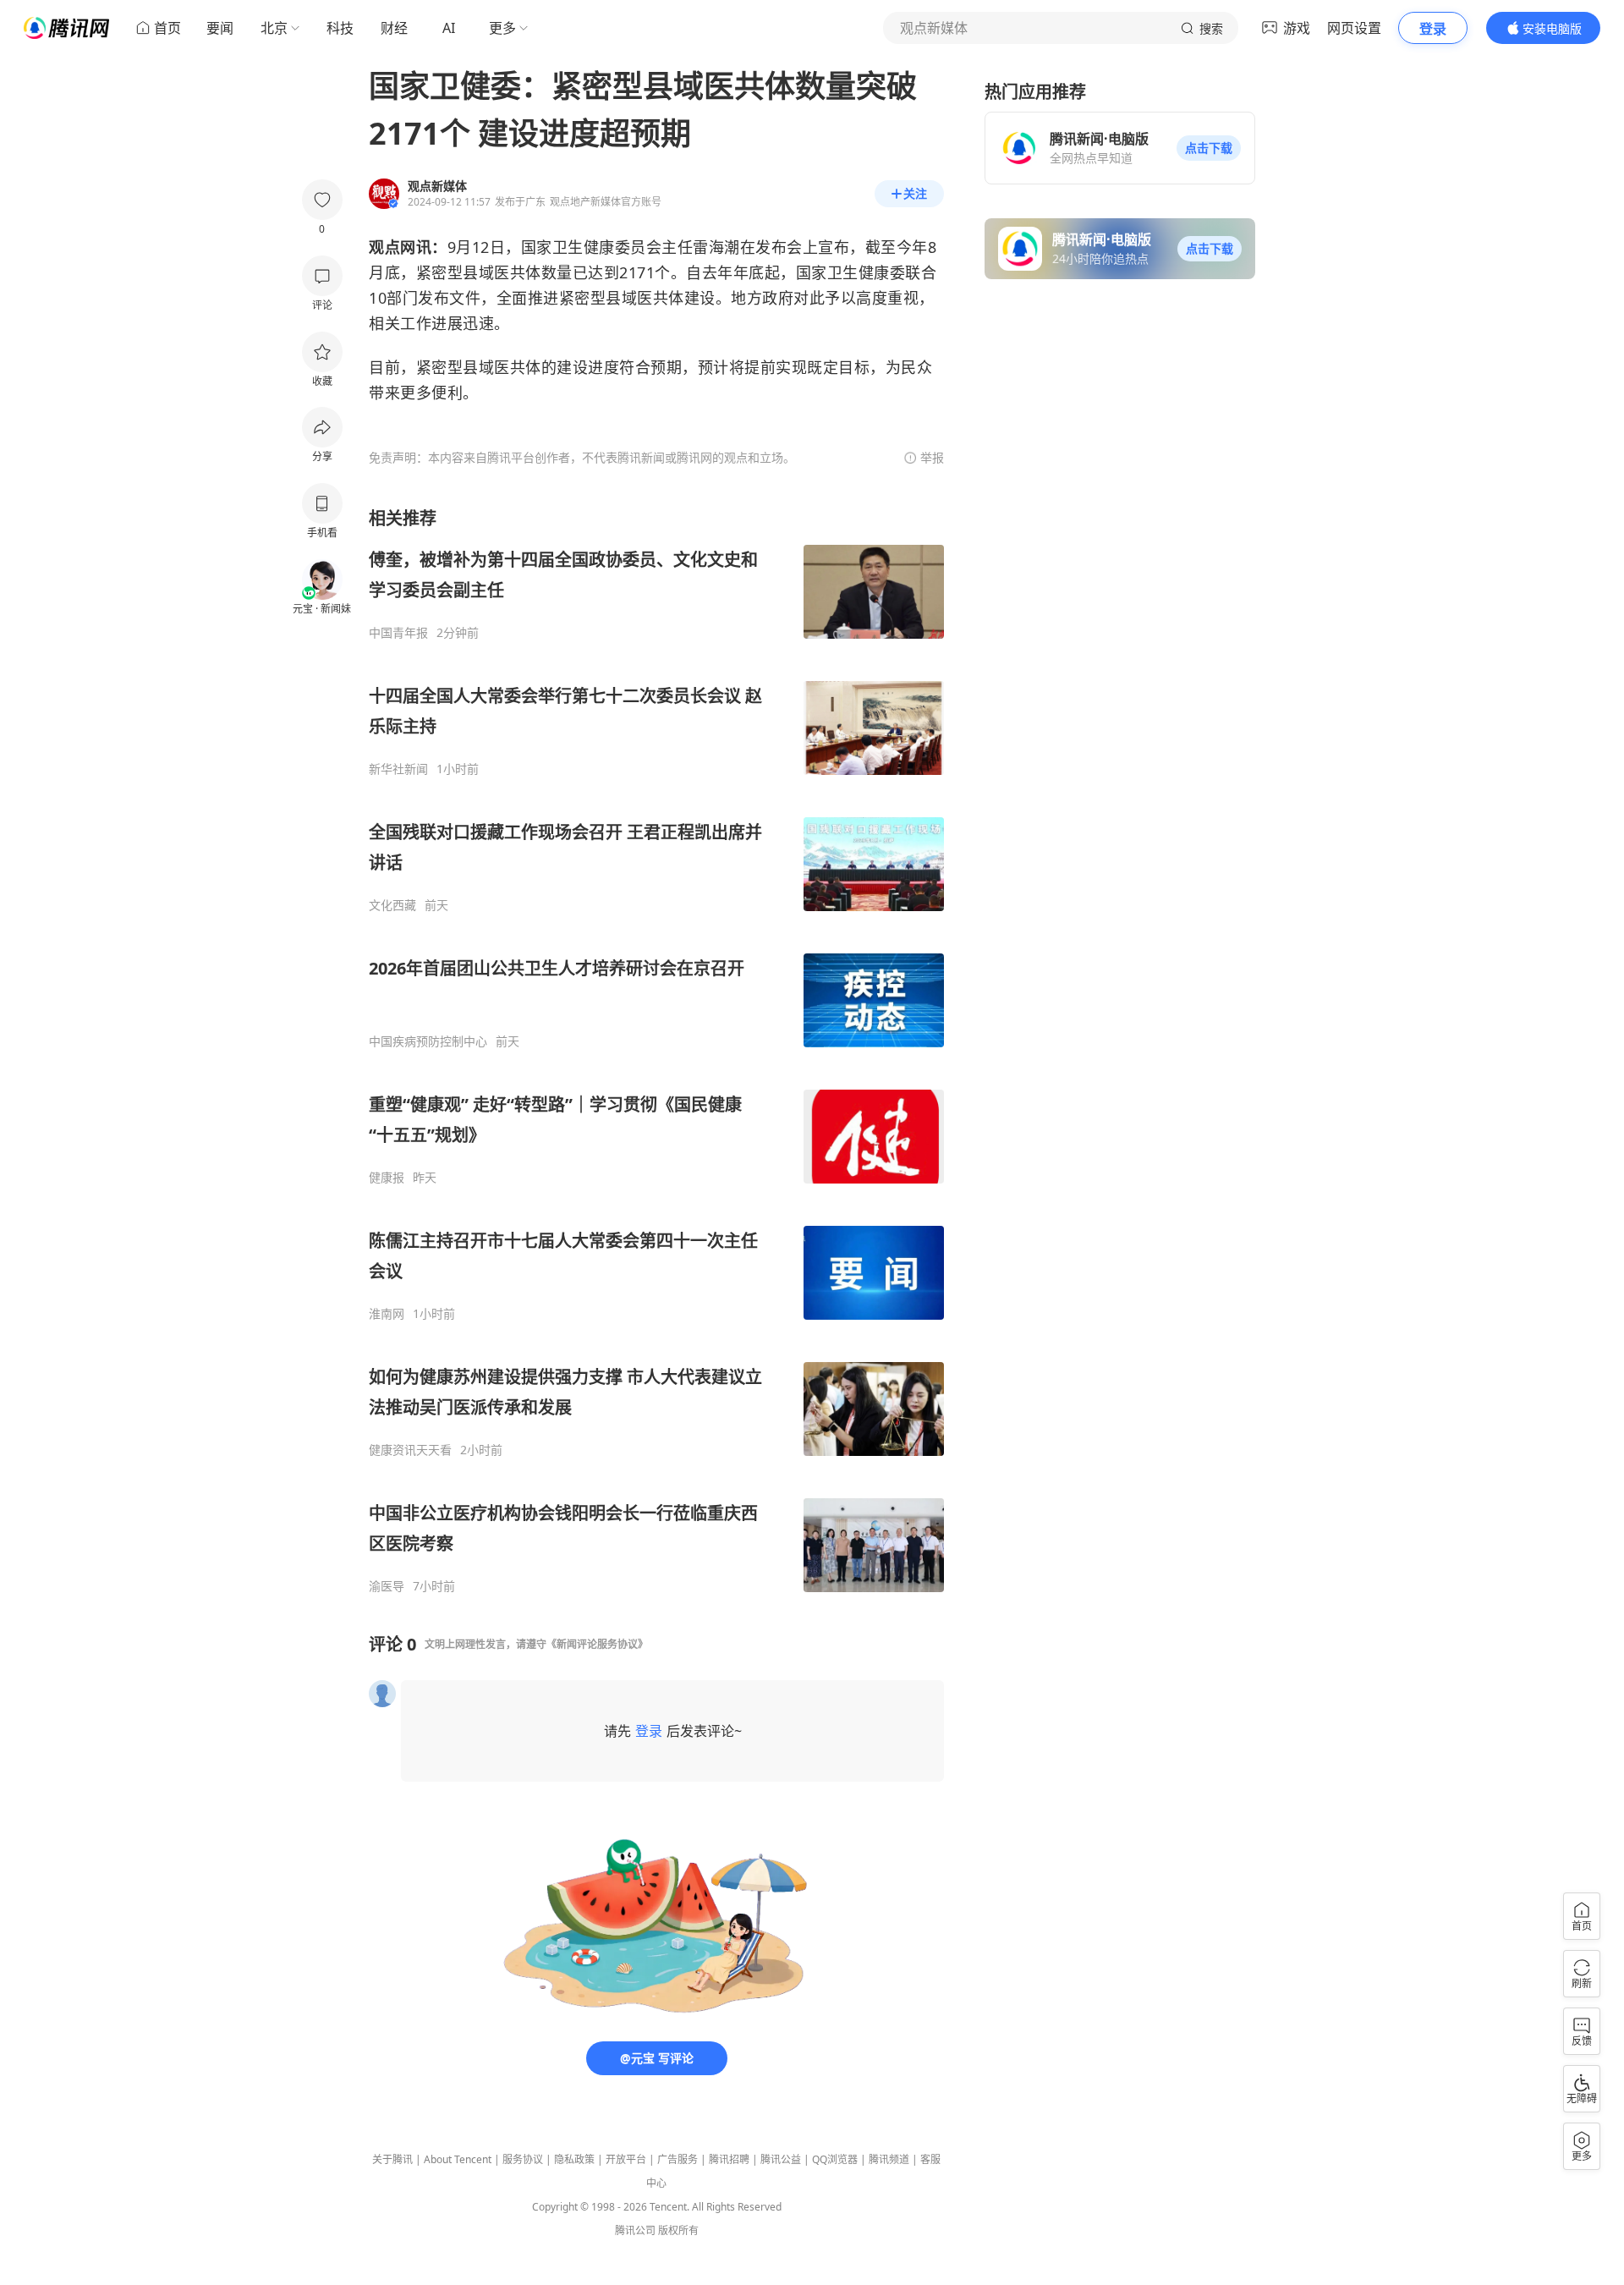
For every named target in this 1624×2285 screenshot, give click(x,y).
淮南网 (387, 1314)
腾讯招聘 (729, 2159)
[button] (1209, 148)
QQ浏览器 (835, 2159)
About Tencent (458, 2159)
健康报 (387, 1178)
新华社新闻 (398, 769)
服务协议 (523, 2159)
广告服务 (678, 2159)
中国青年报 (398, 633)
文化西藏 (392, 905)
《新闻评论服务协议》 (597, 1644)
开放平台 (626, 2159)
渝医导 (387, 1586)
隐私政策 (574, 2159)
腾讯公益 (781, 2159)
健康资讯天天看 (410, 1450)
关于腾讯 (392, 2159)
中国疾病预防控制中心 (428, 1041)
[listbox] (656, 1050)
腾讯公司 (635, 2230)
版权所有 (678, 2230)
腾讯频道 (889, 2159)
